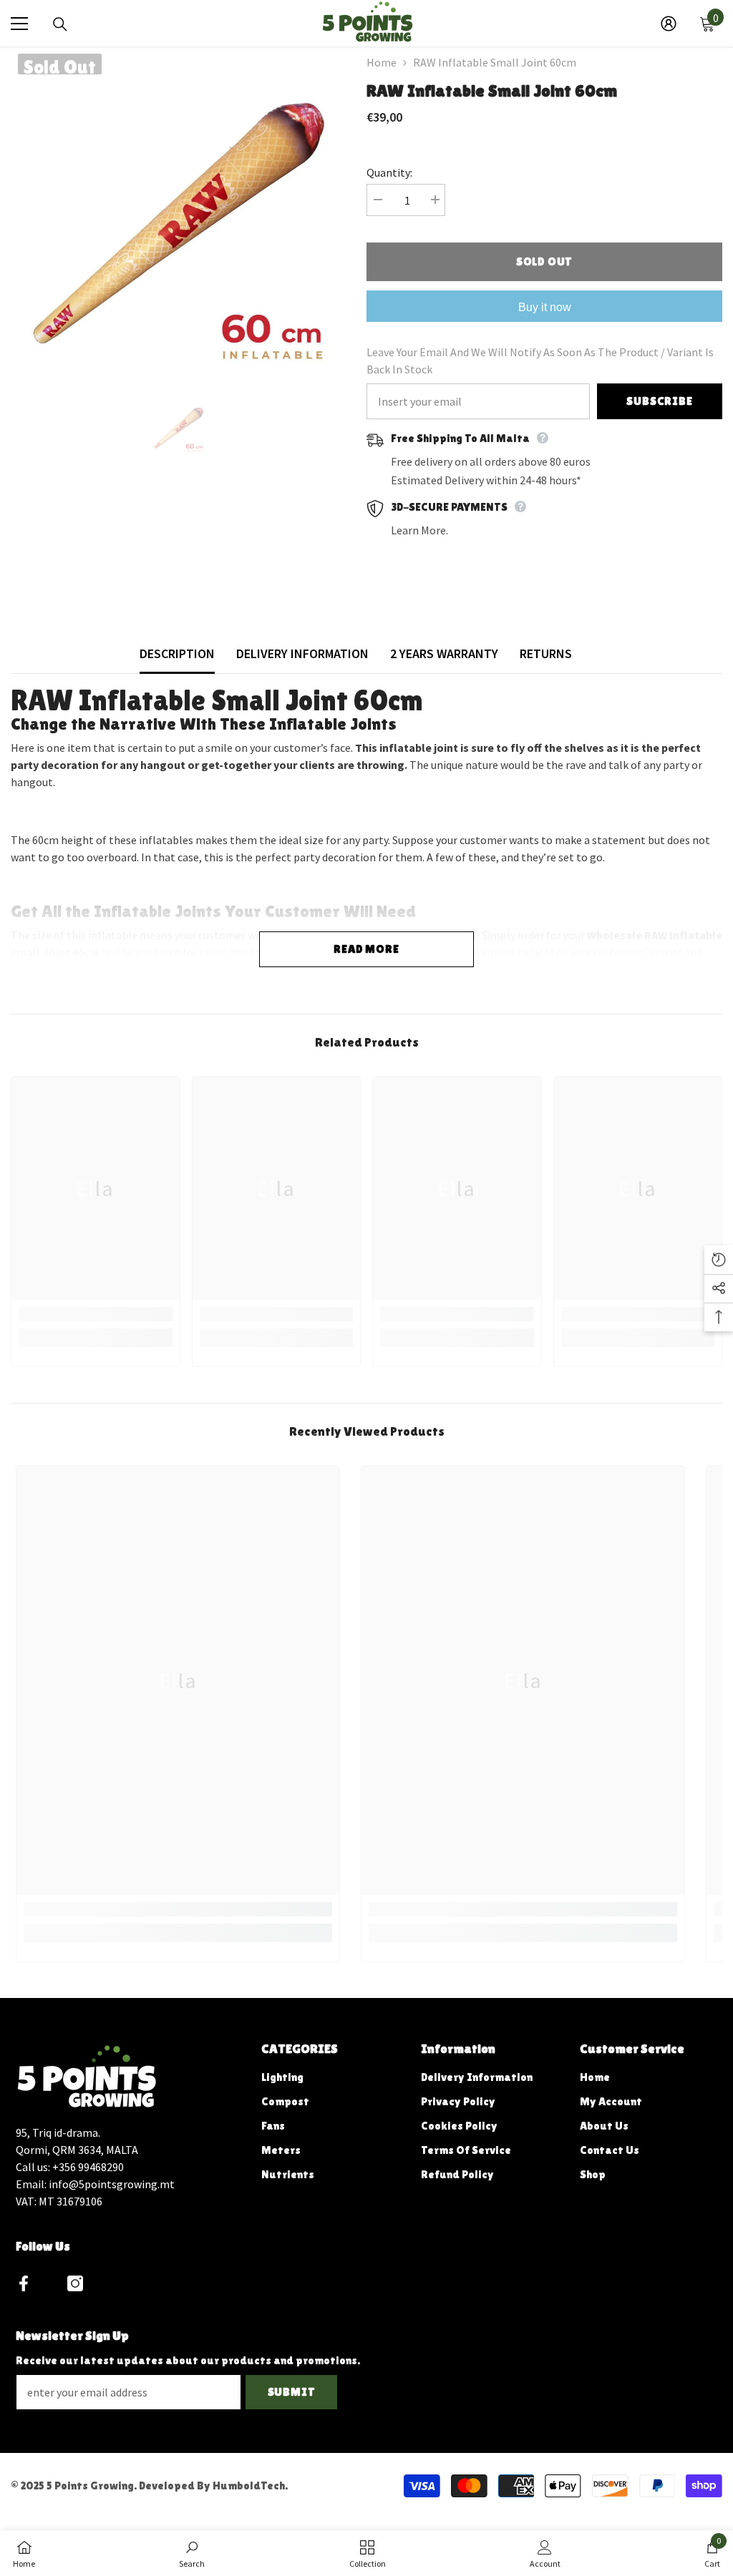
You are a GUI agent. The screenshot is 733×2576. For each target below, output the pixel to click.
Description (177, 653)
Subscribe (659, 401)
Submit (292, 2392)
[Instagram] (75, 2283)
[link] (96, 1314)
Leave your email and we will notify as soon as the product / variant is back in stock (540, 361)
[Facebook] (24, 2283)
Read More (366, 949)
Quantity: (389, 172)
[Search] (60, 24)
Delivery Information (302, 653)
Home (382, 62)
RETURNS (546, 653)
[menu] (19, 24)
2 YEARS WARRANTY (444, 653)
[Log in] (669, 24)
